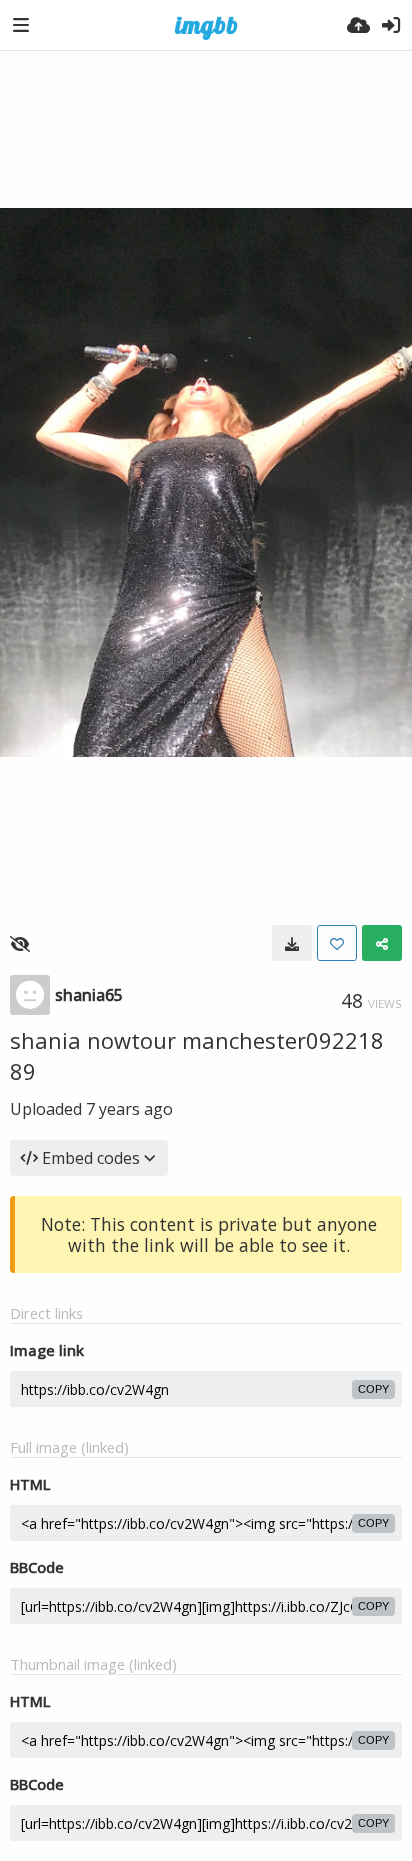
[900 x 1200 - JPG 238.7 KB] (292, 943)
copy (373, 1389)
